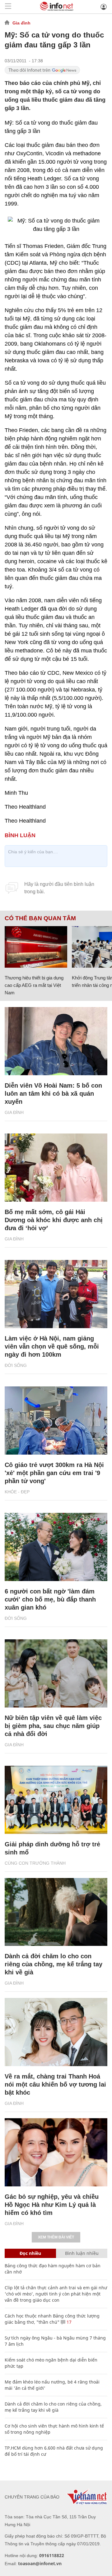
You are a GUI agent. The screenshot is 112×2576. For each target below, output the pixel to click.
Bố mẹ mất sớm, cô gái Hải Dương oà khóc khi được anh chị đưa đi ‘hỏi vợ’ (54, 1220)
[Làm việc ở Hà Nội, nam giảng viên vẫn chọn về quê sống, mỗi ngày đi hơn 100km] (56, 1294)
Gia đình (21, 23)
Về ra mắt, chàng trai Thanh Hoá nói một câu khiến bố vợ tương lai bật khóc (55, 2084)
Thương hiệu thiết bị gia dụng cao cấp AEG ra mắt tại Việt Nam (34, 985)
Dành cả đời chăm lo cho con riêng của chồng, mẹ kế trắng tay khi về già (54, 1964)
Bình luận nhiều (82, 2253)
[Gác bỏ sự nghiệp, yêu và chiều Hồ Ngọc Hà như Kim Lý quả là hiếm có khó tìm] (56, 2152)
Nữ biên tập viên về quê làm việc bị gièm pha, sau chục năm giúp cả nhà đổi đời (53, 1726)
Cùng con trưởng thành (35, 1863)
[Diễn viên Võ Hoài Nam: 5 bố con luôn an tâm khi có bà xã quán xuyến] (56, 1041)
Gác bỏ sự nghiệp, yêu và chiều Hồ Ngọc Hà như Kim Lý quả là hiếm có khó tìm (52, 2205)
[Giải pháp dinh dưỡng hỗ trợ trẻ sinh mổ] (56, 1800)
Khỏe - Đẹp (17, 1492)
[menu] (8, 7)
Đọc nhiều (30, 2253)
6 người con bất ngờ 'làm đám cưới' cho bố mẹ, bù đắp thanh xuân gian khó (50, 1599)
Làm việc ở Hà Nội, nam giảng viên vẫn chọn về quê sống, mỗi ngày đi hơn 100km (52, 1346)
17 (68, 2322)
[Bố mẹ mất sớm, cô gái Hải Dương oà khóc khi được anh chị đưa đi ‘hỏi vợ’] (56, 1168)
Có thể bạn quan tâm (40, 918)
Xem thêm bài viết (56, 2237)
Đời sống (16, 1365)
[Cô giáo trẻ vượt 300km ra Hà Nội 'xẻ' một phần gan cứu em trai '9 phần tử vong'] (56, 1421)
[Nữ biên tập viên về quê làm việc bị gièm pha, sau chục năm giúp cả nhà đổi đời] (56, 1673)
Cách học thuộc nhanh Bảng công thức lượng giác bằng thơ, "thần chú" (52, 2319)
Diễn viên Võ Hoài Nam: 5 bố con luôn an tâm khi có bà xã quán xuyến (53, 1094)
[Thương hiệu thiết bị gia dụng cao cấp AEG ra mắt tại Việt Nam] (36, 947)
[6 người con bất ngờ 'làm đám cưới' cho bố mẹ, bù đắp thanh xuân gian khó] (56, 1547)
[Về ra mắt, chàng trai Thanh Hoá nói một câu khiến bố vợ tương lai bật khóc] (56, 2032)
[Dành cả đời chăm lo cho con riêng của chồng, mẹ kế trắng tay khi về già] (56, 1912)
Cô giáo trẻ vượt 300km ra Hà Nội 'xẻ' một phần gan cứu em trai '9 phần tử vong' (54, 1473)
